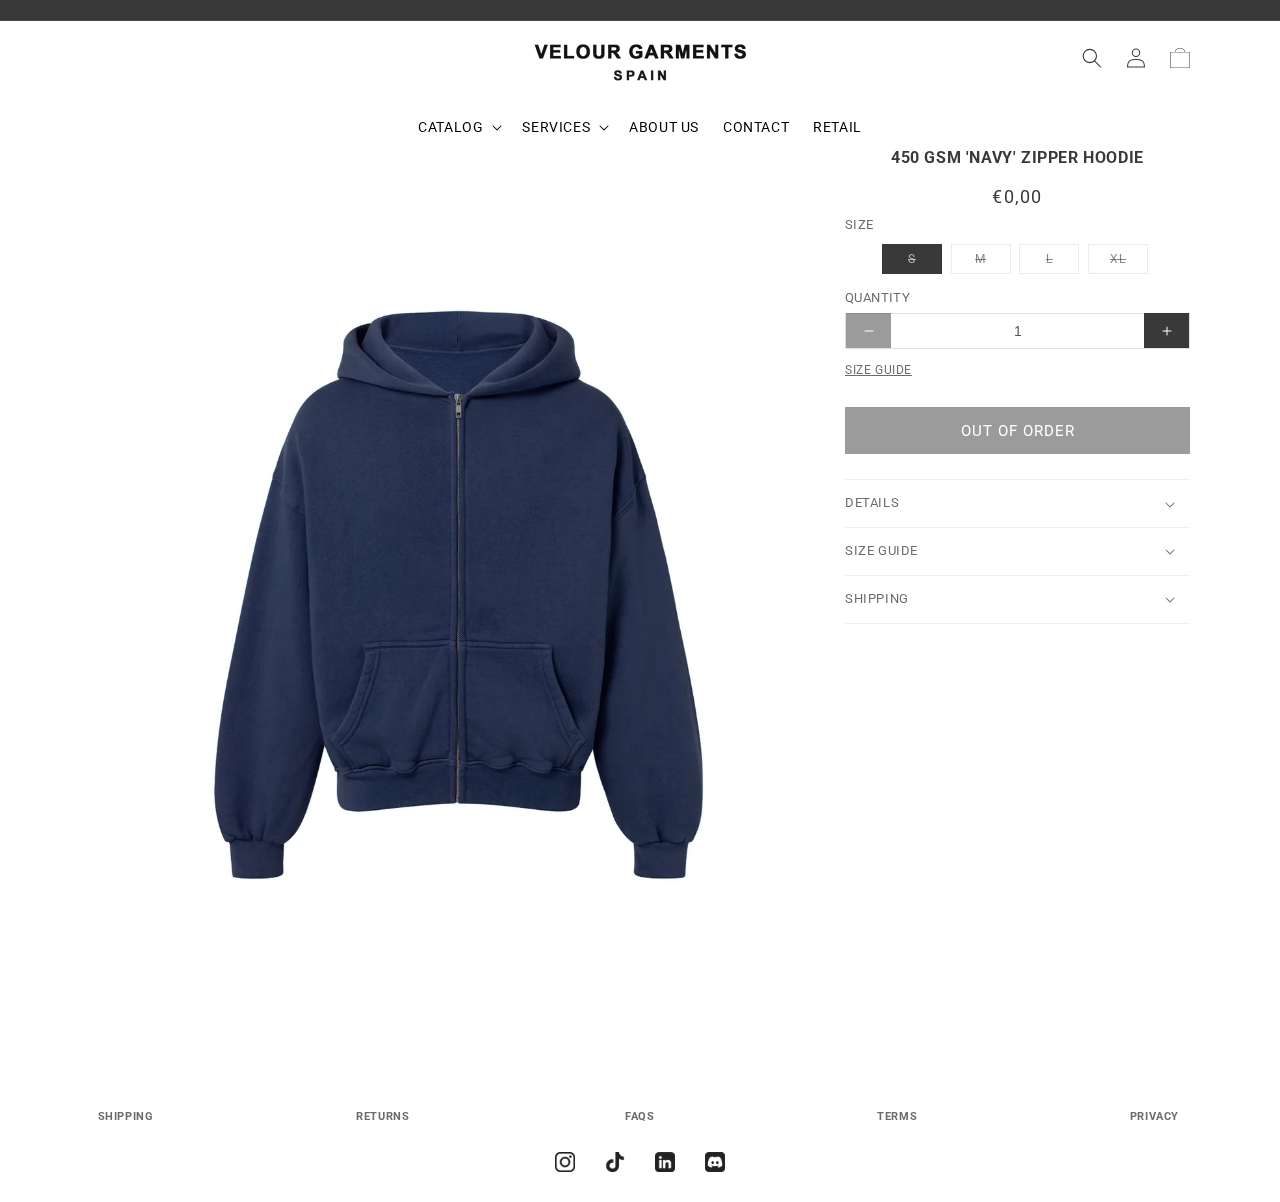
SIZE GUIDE (878, 370)
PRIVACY (1154, 1116)
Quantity (877, 297)
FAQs (639, 1116)
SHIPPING (126, 1116)
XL (1129, 262)
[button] (458, 127)
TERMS (897, 1116)
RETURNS (382, 1116)
